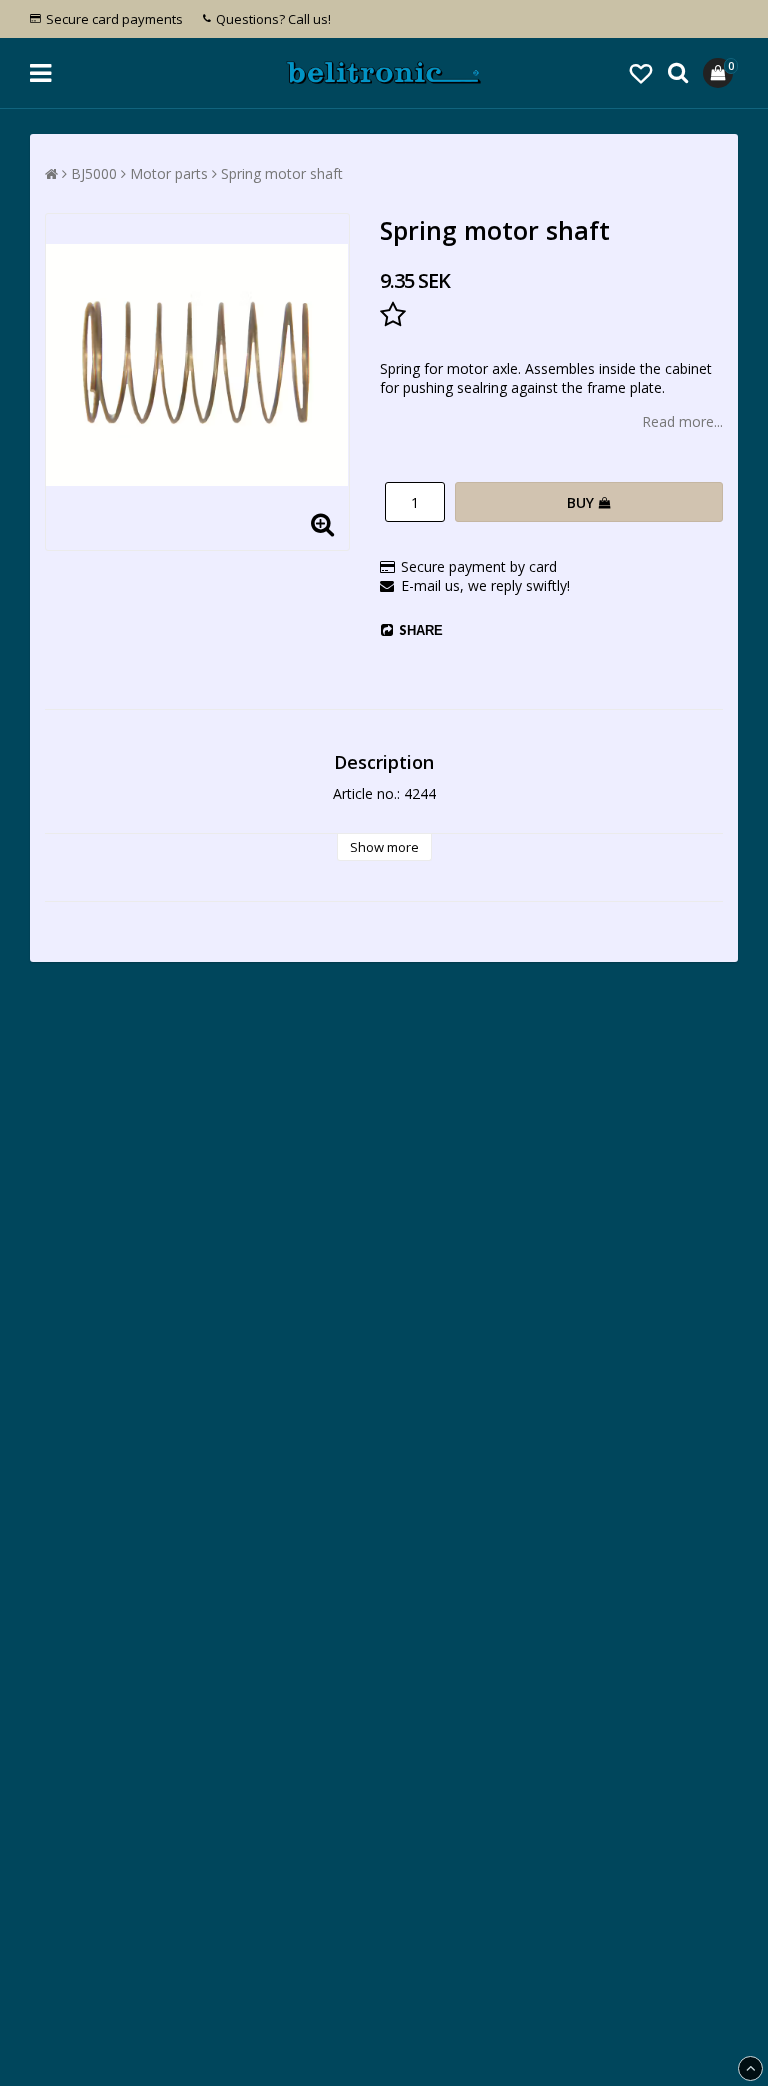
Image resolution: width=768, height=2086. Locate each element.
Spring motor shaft (282, 173)
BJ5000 (94, 173)
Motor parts (169, 173)
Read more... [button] (682, 421)
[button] (641, 73)
